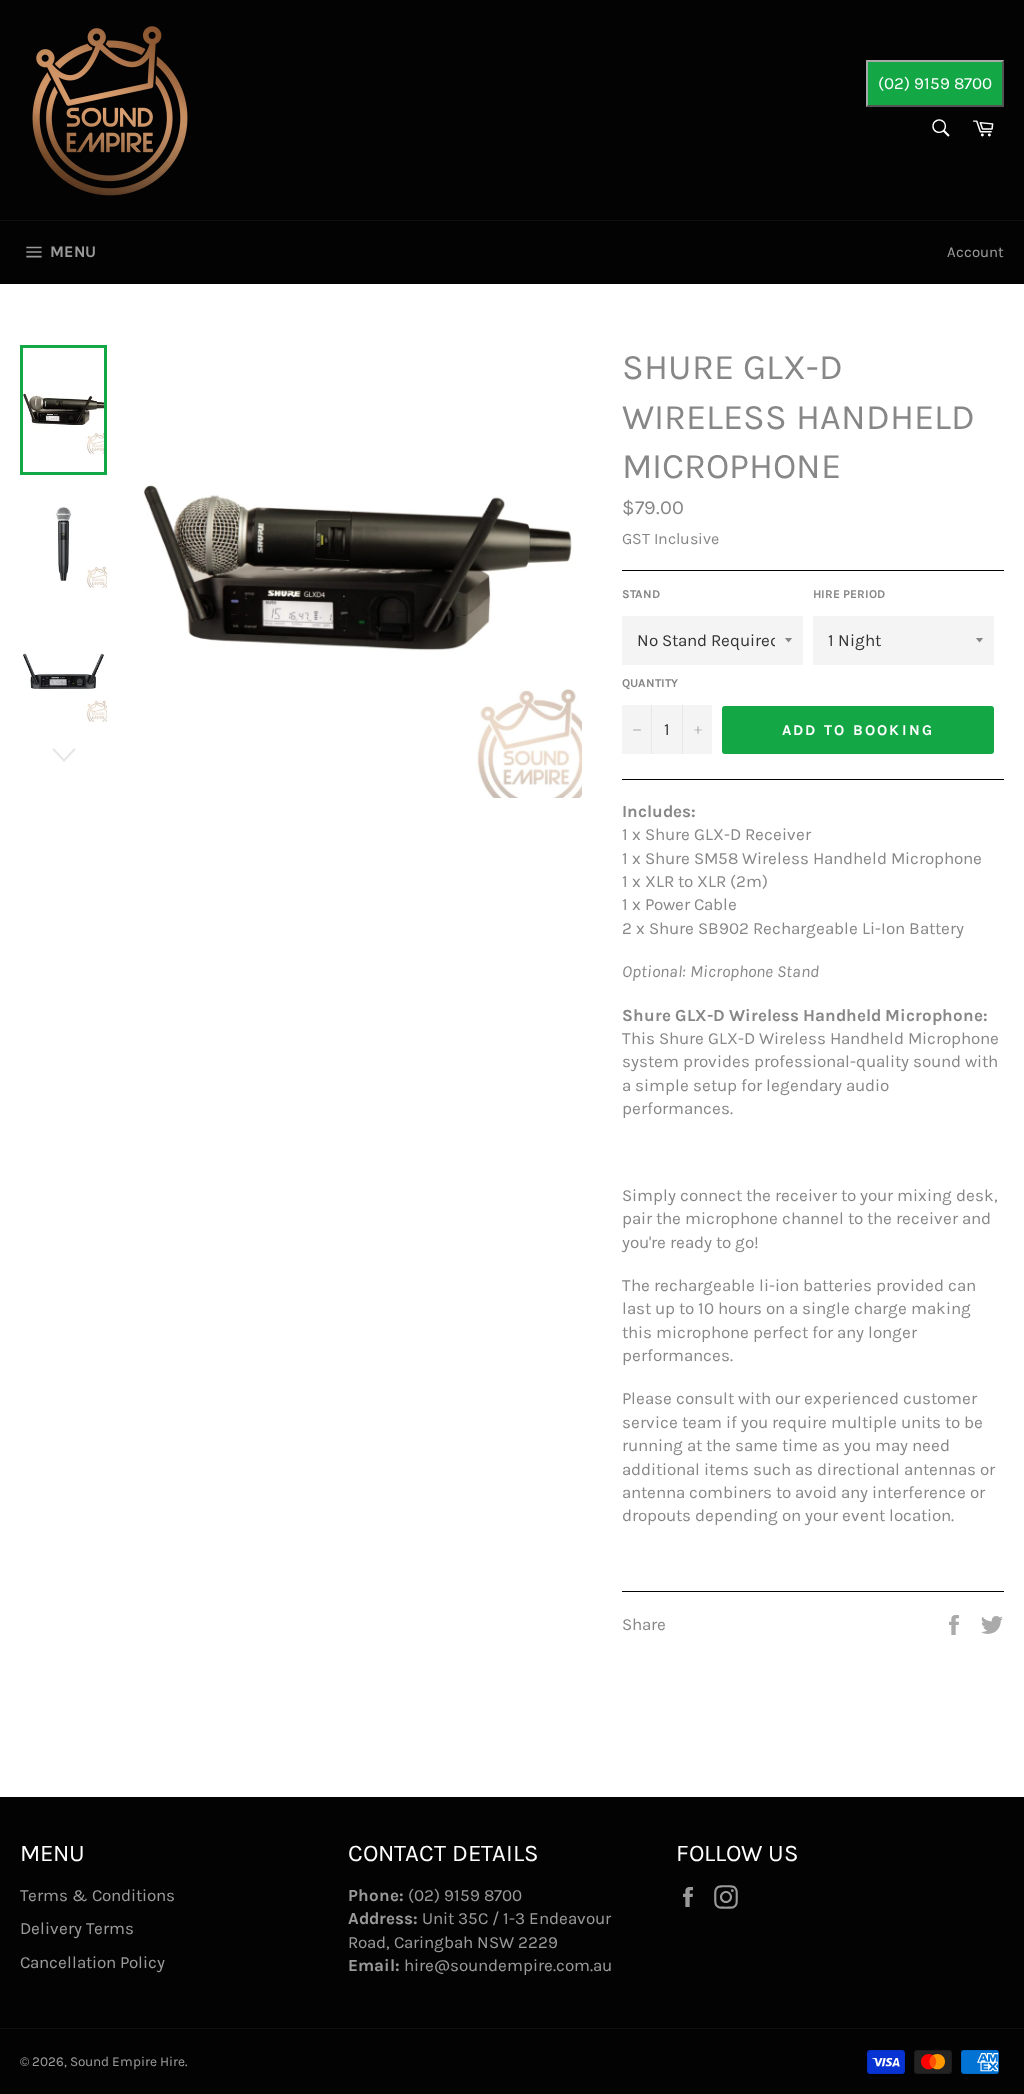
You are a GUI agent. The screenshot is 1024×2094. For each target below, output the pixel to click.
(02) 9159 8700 (935, 83)
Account (975, 252)
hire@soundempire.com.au (508, 1965)
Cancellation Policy (92, 1962)
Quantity (650, 683)
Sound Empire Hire (127, 2061)
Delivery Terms (77, 1928)
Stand (641, 594)
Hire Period (849, 594)
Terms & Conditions (97, 1895)
